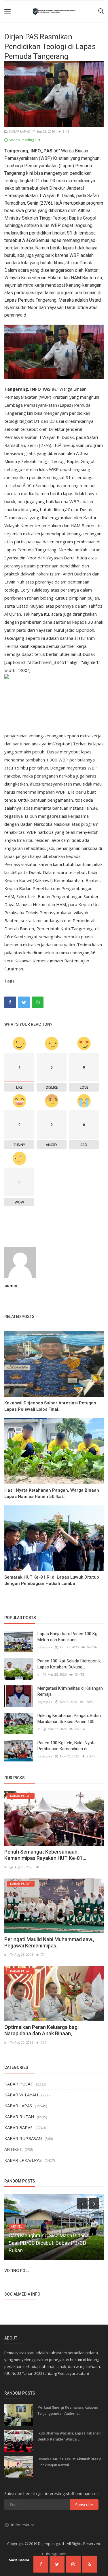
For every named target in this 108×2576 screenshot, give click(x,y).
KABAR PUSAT (19, 2084)
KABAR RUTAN (19, 2116)
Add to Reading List (24, 140)
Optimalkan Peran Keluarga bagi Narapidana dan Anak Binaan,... (41, 2030)
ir (39, 1674)
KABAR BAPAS (18, 2127)
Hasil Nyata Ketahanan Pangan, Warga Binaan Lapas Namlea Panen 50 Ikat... (52, 1493)
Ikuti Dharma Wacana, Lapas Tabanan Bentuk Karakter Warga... (69, 2436)
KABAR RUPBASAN (23, 2138)
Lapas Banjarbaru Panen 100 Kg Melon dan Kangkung (67, 1637)
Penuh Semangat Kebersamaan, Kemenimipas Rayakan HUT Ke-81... (45, 1855)
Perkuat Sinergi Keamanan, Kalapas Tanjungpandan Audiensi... (68, 2410)
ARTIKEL (13, 2149)
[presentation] (82, 2203)
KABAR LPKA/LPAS (23, 2160)
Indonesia (21, 2525)
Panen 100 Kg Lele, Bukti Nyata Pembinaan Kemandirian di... (67, 1746)
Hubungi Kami (54, 2554)
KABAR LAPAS (19, 131)
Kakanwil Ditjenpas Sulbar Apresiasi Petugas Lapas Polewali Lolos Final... (50, 1406)
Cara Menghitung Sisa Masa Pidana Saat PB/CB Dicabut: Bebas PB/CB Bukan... (49, 2243)
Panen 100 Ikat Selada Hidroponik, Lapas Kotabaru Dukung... (69, 1664)
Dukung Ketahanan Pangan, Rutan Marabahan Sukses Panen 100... (69, 1719)
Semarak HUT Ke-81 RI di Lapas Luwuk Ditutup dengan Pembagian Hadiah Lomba (52, 1580)
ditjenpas (45, 1647)
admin (11, 1285)
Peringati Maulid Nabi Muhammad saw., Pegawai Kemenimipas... (49, 1942)
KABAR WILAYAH (21, 2095)
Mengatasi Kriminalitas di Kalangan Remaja (70, 1691)
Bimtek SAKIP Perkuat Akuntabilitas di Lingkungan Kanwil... (70, 2462)
